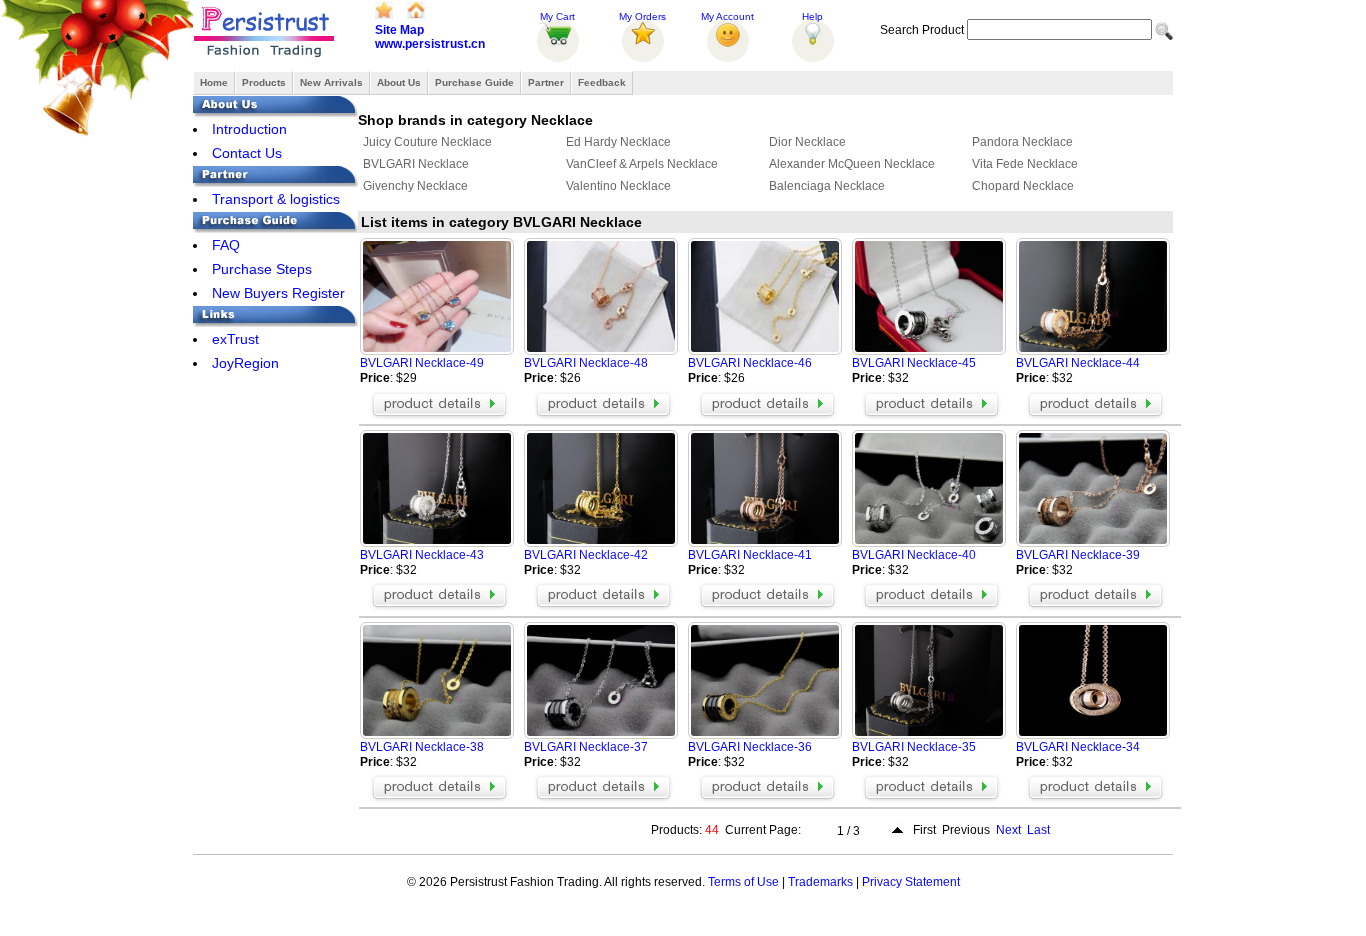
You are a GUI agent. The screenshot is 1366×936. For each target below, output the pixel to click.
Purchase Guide (474, 82)
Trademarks (820, 882)
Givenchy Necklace (415, 186)
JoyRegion (245, 363)
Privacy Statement (911, 882)
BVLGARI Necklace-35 (914, 747)
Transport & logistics (276, 199)
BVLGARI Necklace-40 (914, 555)
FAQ (226, 245)
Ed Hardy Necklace (618, 142)
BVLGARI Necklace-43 (422, 555)
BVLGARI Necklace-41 (750, 555)
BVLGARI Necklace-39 (1078, 555)
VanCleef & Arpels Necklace (642, 164)
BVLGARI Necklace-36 (750, 747)
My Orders (642, 16)
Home (214, 82)
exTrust (235, 339)
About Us (399, 82)
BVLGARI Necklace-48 (586, 363)
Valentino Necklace (618, 186)
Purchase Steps (262, 269)
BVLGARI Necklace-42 (586, 555)
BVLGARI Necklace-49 (422, 363)
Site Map (399, 30)
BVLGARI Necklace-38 (422, 747)
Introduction (249, 129)
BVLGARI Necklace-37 (586, 747)
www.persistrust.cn (430, 44)
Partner (546, 82)
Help (812, 16)
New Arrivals (331, 82)
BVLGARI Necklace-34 (1078, 747)
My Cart (557, 16)
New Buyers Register (278, 293)
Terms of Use (743, 882)
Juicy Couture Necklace (427, 142)
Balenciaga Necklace (827, 186)
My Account (727, 16)
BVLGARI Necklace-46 (750, 363)
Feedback (602, 82)
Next (1008, 830)
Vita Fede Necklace (1025, 164)
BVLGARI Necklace (416, 164)
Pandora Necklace (1022, 142)
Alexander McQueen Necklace (852, 164)
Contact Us (247, 153)
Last (1038, 830)
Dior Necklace (807, 142)
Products (264, 82)
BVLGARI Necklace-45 (914, 363)
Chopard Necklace (1023, 186)
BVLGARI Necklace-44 (1078, 363)
